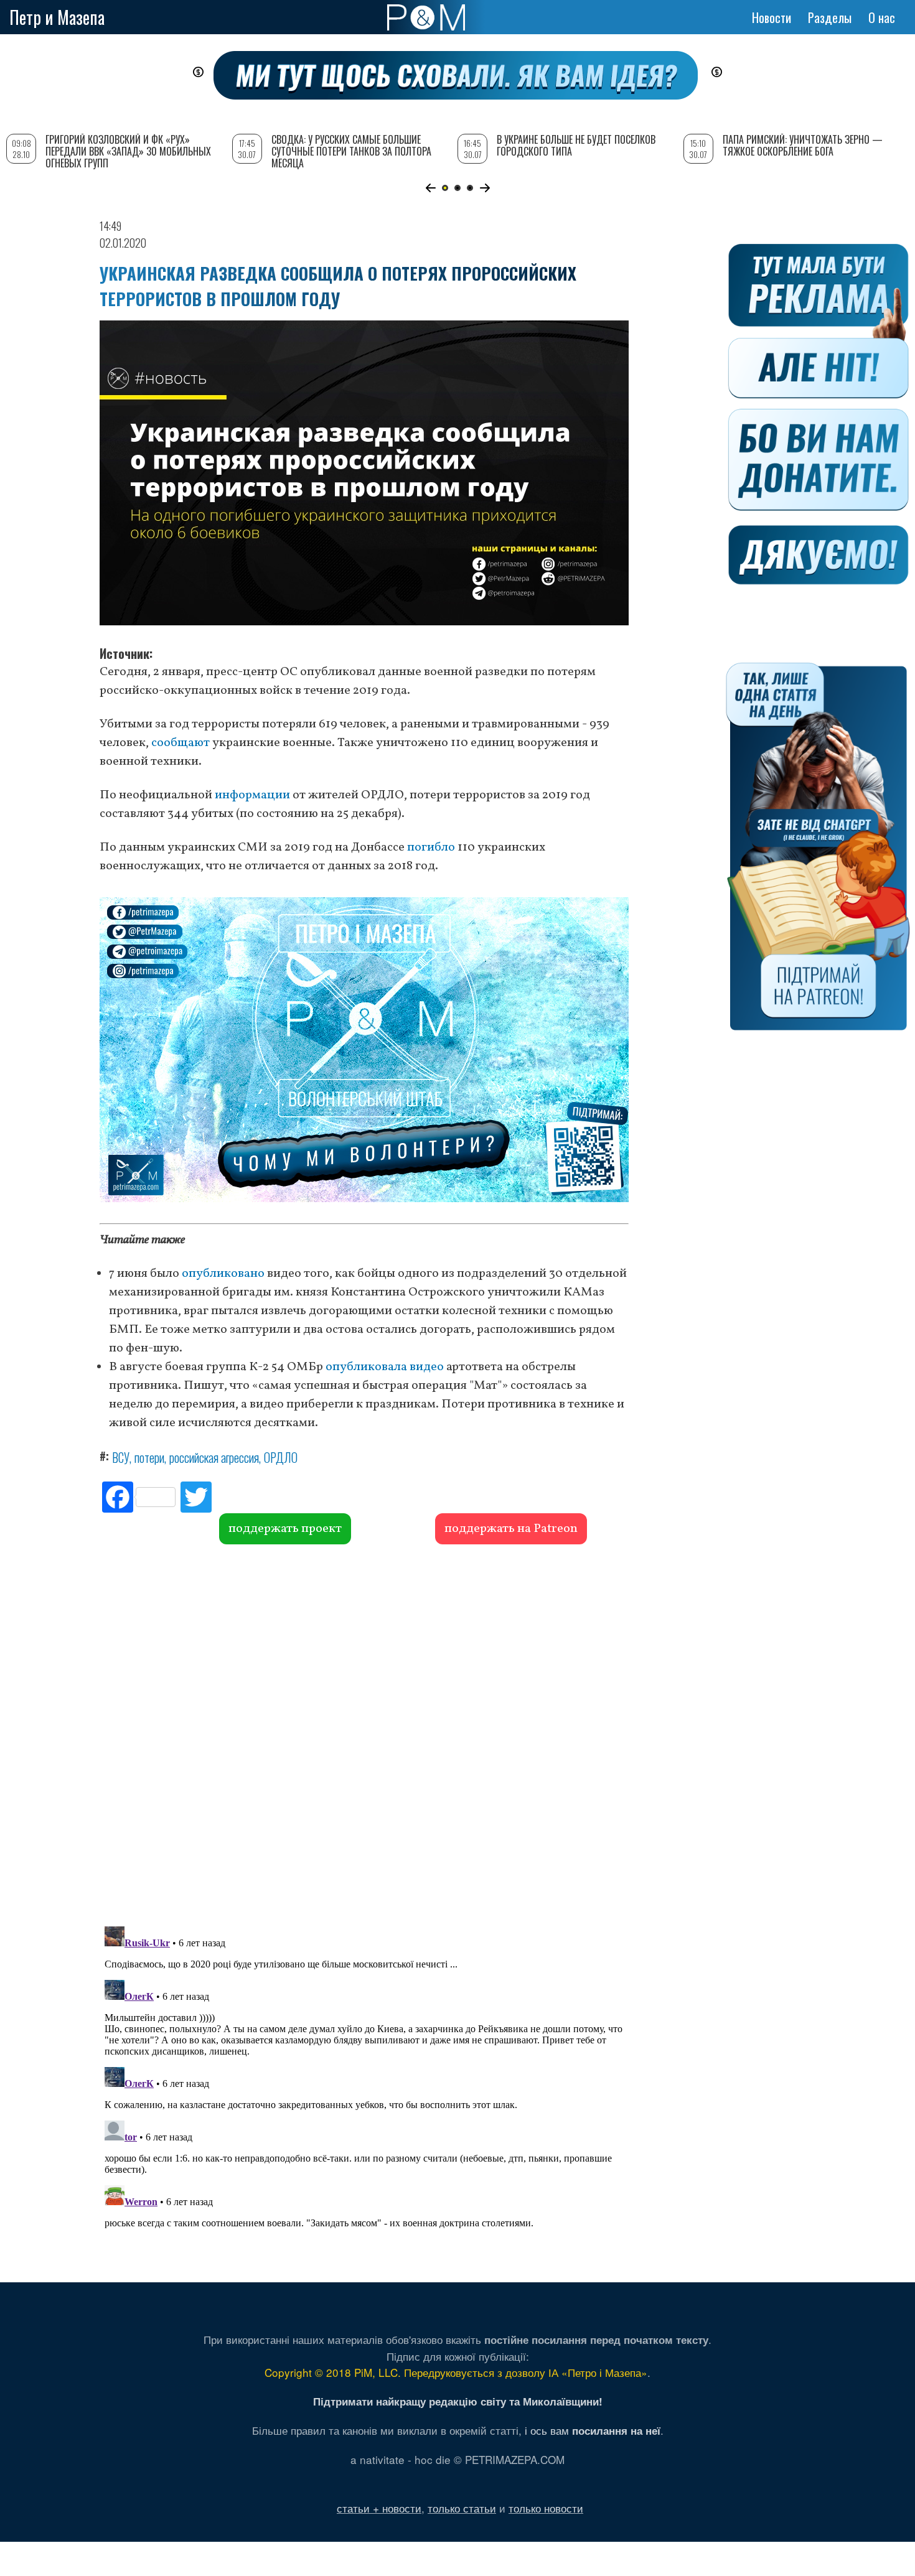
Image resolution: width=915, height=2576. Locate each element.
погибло (431, 847)
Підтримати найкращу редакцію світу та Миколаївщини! (458, 2401)
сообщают (181, 743)
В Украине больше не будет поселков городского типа (576, 145)
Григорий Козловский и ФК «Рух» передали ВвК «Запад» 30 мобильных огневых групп (128, 151)
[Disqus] (364, 1734)
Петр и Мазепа (57, 17)
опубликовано (223, 1274)
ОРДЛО (281, 1457)
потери (149, 1457)
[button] (430, 188)
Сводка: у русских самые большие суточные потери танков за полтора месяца (351, 151)
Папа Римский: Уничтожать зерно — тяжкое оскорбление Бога (803, 145)
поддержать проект (285, 1529)
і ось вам (593, 2430)
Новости (772, 17)
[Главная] (426, 17)
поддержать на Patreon (511, 1529)
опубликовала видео (385, 1367)
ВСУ (121, 1457)
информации (252, 795)
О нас (882, 17)
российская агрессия (214, 1457)
